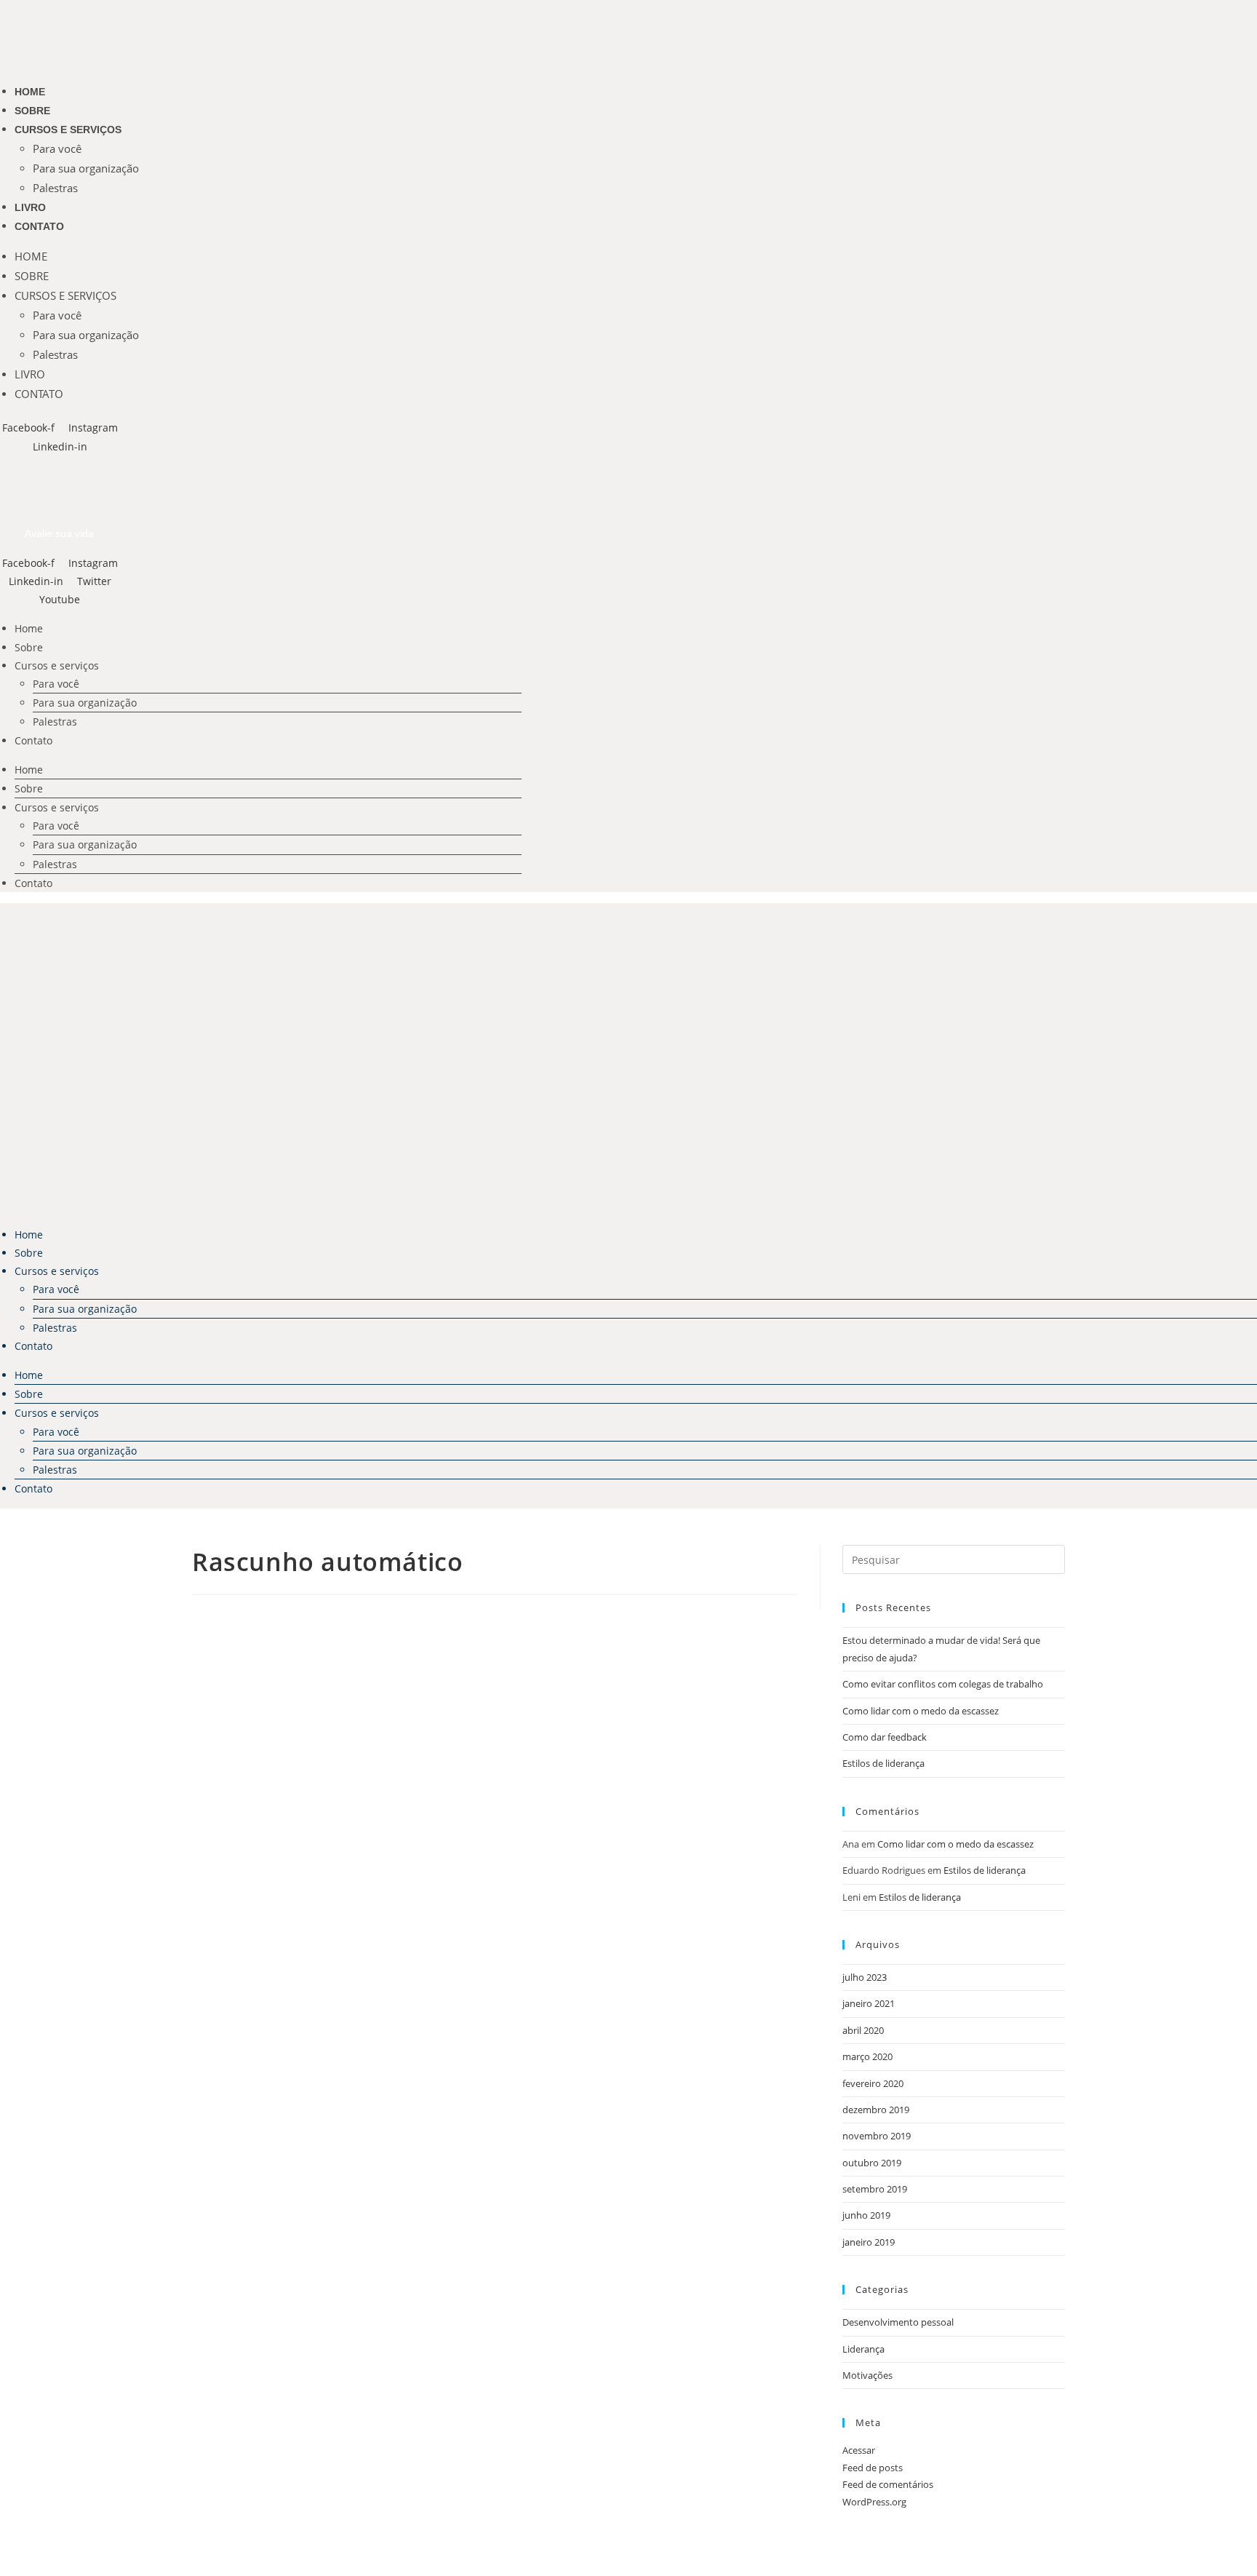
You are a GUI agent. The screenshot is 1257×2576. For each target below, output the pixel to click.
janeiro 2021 (869, 2003)
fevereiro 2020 (873, 2083)
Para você (57, 148)
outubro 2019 (872, 2163)
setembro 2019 (875, 2189)
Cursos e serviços (68, 130)
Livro (30, 207)
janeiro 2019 (869, 2242)
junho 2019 (866, 2215)
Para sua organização (86, 168)
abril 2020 (863, 2030)
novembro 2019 (877, 2136)
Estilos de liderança (883, 1763)
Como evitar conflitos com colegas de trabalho (943, 1684)
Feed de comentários (888, 2484)
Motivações (867, 2375)
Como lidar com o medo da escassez (921, 1711)
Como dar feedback (885, 1737)
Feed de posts (873, 2468)
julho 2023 (865, 1977)
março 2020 (867, 2056)
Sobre (32, 111)
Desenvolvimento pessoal (898, 2322)
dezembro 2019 (876, 2110)
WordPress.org (874, 2502)
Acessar (859, 2450)
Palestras (55, 188)
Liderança (863, 2349)
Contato (39, 226)
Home (30, 92)
